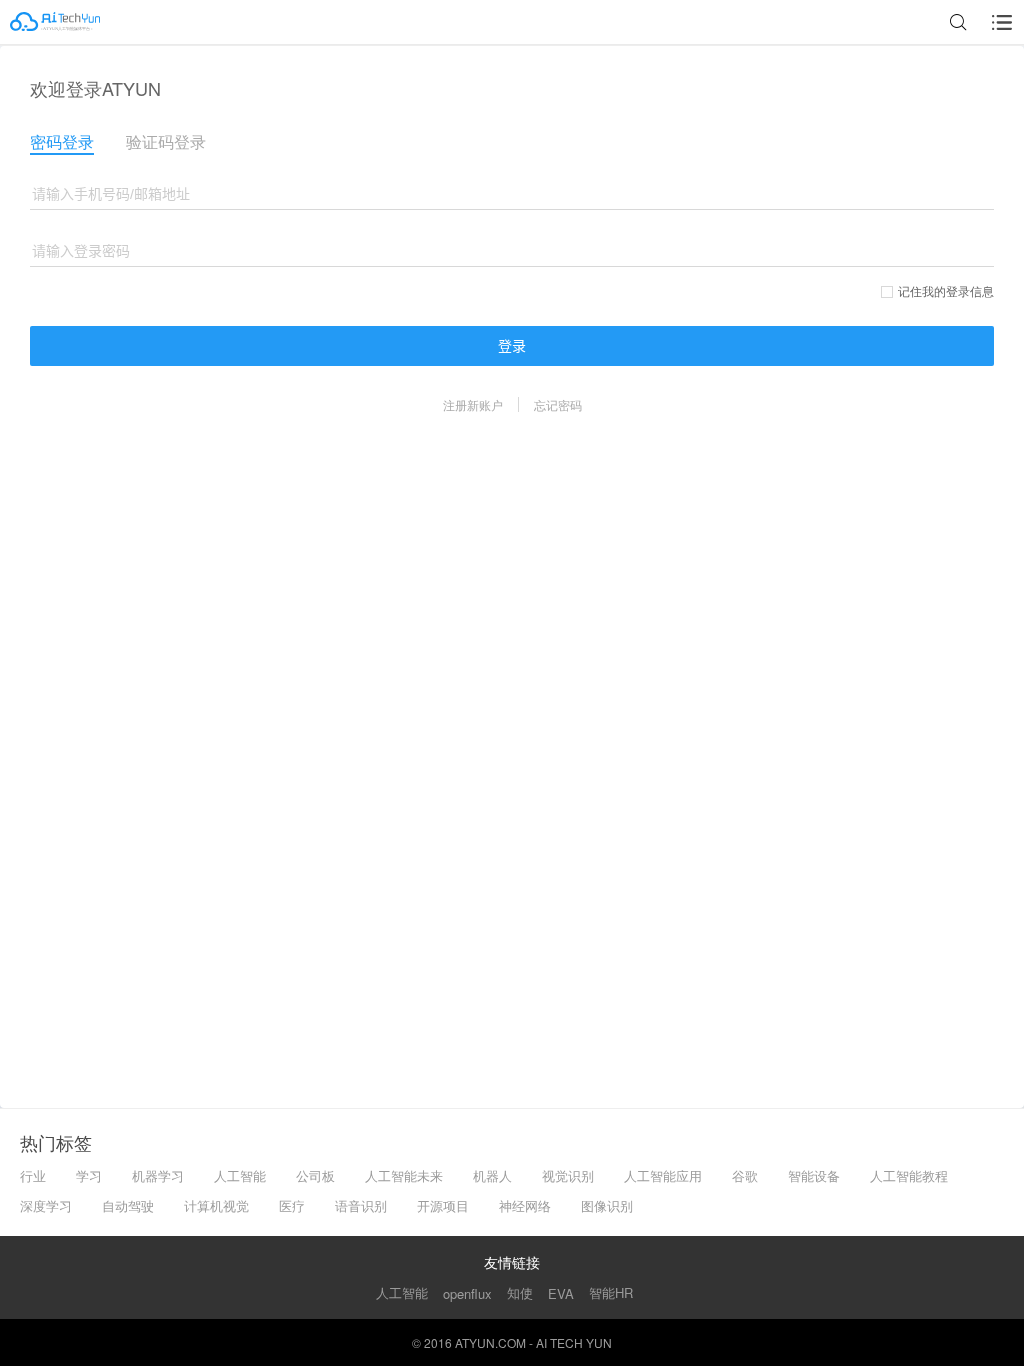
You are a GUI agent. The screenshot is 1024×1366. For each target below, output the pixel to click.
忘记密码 (558, 404)
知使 (520, 1292)
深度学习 (46, 1205)
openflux (467, 1293)
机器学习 (158, 1175)
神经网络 (525, 1205)
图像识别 (607, 1205)
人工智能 (240, 1175)
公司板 (315, 1175)
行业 (33, 1175)
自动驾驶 (128, 1205)
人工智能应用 (663, 1175)
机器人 (492, 1175)
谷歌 (745, 1175)
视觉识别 (568, 1175)
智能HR (611, 1292)
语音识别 (361, 1205)
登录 (512, 346)
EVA (561, 1293)
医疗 (292, 1205)
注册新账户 (473, 404)
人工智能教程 (909, 1175)
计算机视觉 (216, 1205)
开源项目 (443, 1205)
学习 (89, 1175)
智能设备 (814, 1175)
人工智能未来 (404, 1175)
